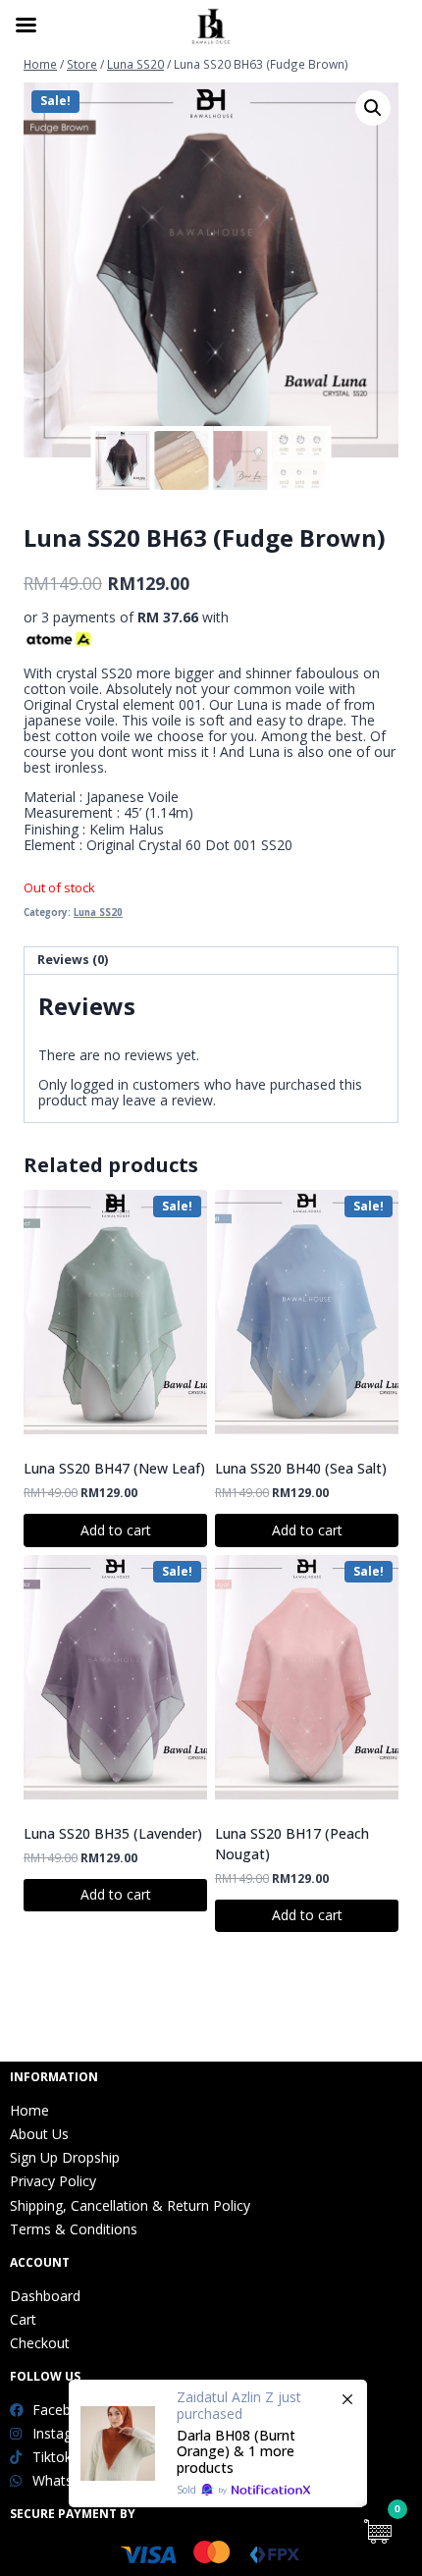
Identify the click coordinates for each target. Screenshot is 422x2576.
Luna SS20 (98, 912)
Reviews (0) (73, 960)
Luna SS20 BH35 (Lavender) (113, 1833)
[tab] (211, 961)
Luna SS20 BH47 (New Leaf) (114, 1468)
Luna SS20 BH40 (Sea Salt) (301, 1468)
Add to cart (116, 1530)
